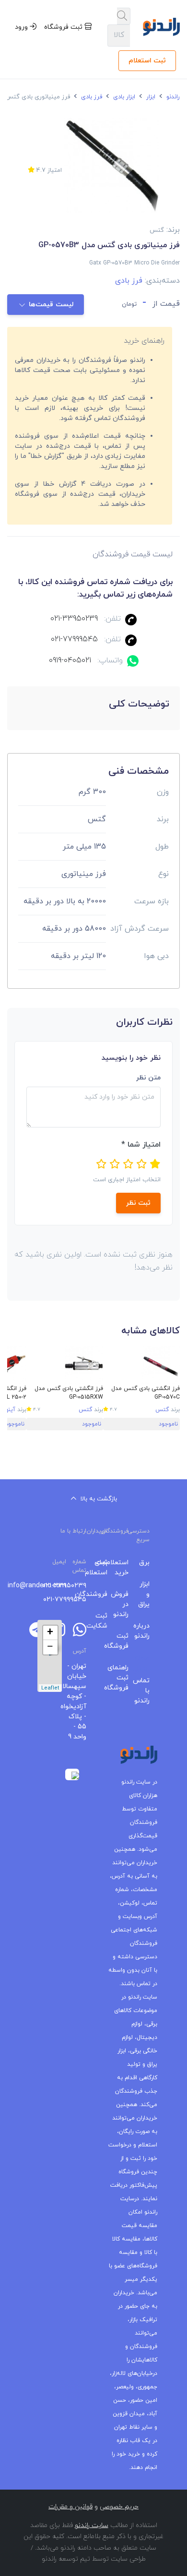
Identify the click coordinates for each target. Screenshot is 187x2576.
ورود (22, 27)
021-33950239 (74, 619)
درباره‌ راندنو (146, 1631)
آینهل (8, 1410)
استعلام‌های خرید (125, 1568)
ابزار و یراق (146, 1594)
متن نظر (148, 1078)
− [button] (50, 1647)
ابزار (150, 97)
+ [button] (50, 1633)
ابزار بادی (123, 97)
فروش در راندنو (125, 1604)
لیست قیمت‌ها (51, 305)
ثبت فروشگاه (64, 27)
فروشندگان (104, 1594)
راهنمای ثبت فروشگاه (125, 1678)
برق (146, 1563)
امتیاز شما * (141, 1145)
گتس (162, 1410)
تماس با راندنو (146, 1691)
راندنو (172, 97)
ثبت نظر (138, 1203)
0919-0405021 (70, 660)
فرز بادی (91, 97)
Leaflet (50, 1688)
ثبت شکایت (104, 1621)
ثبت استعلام (147, 61)
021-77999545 (74, 639)
